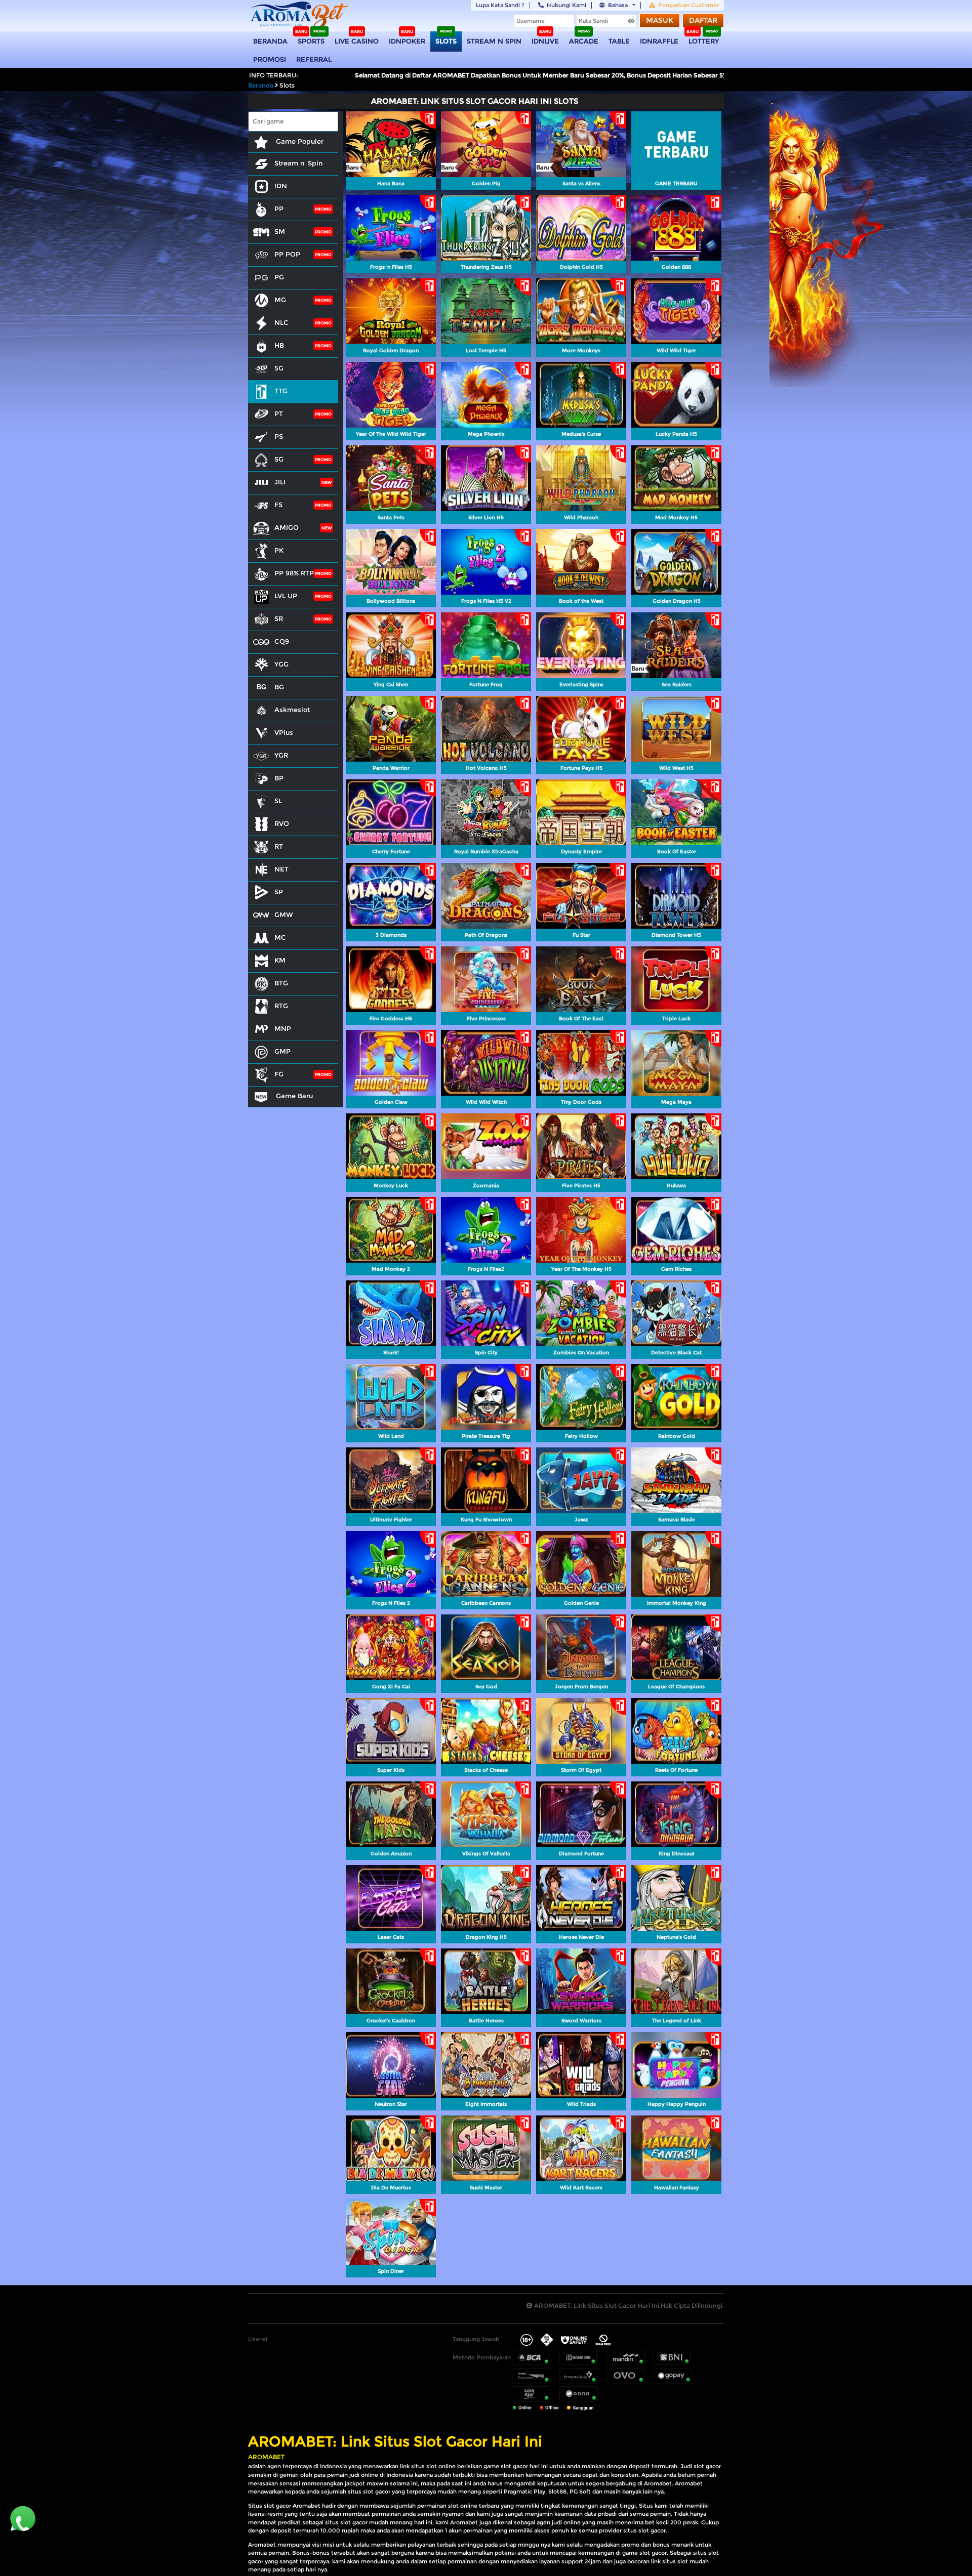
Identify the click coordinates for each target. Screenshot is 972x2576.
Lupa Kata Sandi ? (500, 5)
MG (280, 300)
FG (279, 1074)
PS (279, 436)
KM (280, 960)
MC (280, 937)
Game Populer (299, 141)
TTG (281, 391)
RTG (281, 1006)
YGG (281, 664)
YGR (281, 755)
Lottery (704, 41)
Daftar (703, 20)
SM (280, 231)
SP (279, 892)
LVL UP (286, 596)
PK (279, 550)
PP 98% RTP (294, 573)
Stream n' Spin (298, 163)
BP (279, 778)
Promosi (270, 59)
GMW (284, 915)
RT (279, 846)
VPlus (284, 732)
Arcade (584, 41)
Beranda (270, 41)
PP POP (287, 254)
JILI (280, 482)
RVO (282, 823)
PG (279, 277)
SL (278, 801)
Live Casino (357, 41)
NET (281, 869)
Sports (311, 41)
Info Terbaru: (274, 75)
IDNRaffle (659, 41)
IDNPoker (407, 41)
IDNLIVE (545, 41)
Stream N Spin (494, 41)
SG (279, 459)
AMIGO (287, 527)
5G (279, 368)
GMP (282, 1051)
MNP (283, 1028)
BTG (281, 983)
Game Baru (293, 1096)
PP (279, 209)
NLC (281, 322)
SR (279, 618)
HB (279, 345)
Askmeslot (292, 710)
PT (279, 413)
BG (279, 687)
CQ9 (282, 641)
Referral (314, 59)
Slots (446, 41)
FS (278, 505)
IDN (281, 186)
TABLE (619, 41)
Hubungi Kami (566, 5)
